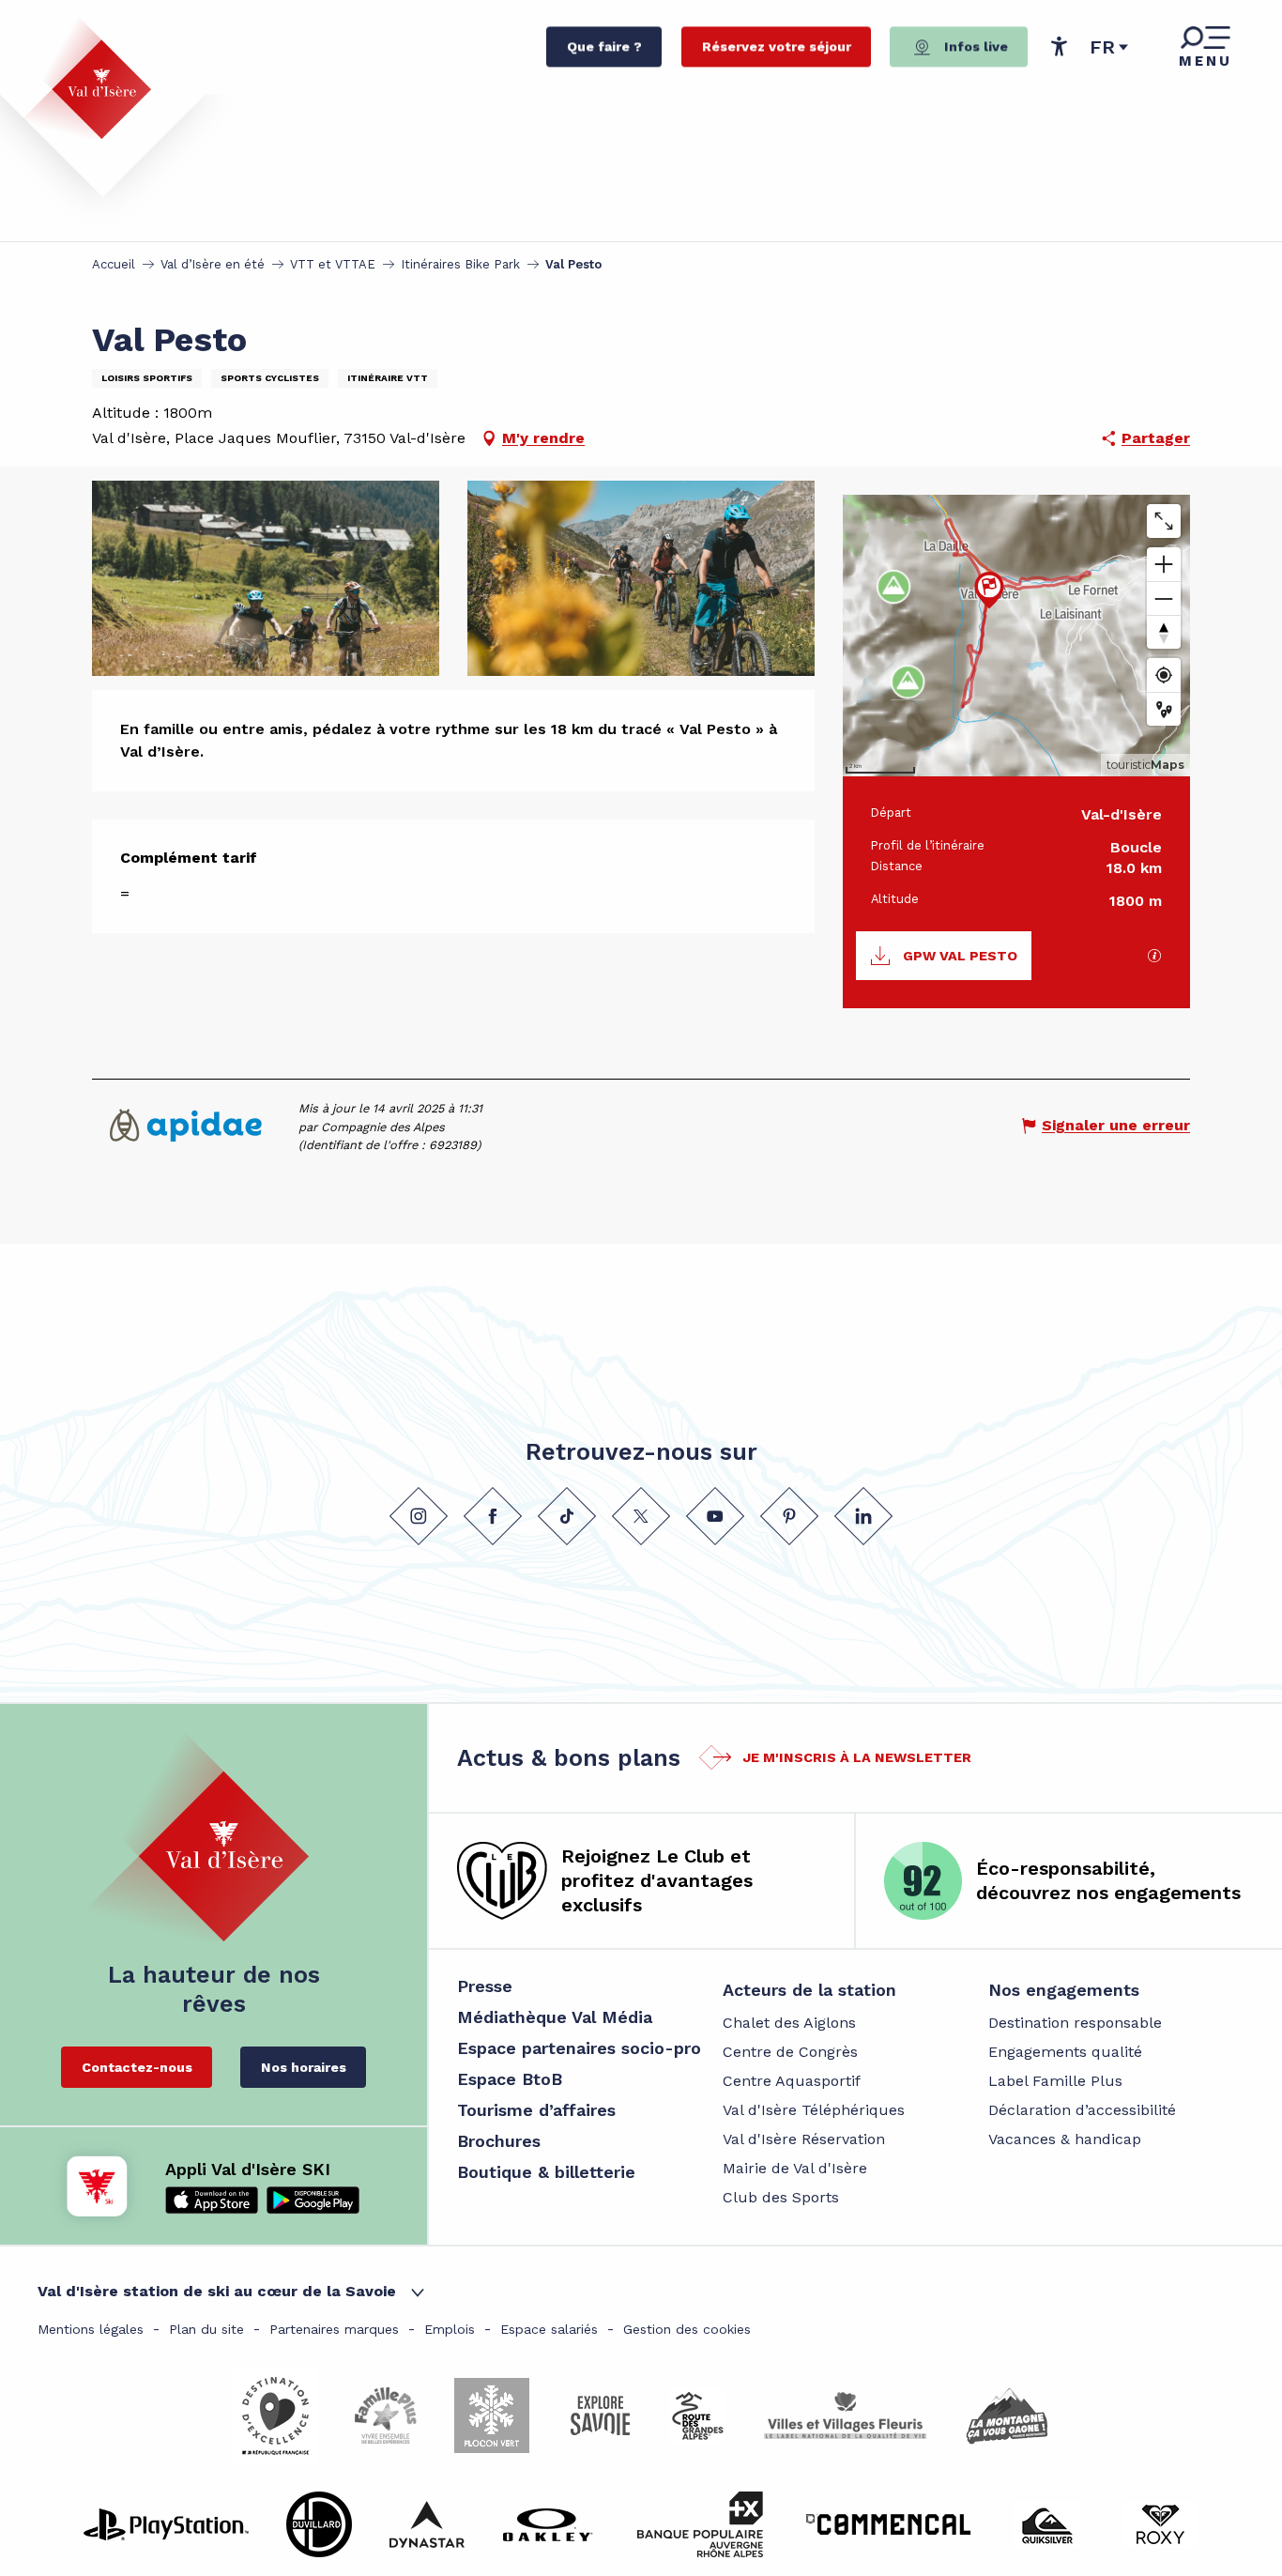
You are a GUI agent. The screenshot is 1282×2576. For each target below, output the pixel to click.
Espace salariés (549, 2329)
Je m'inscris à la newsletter (857, 1757)
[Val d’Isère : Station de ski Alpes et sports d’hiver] (86, 78)
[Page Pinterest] (789, 1515)
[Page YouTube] (715, 1515)
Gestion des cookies (687, 2329)
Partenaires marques (334, 2329)
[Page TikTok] (567, 1515)
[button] (1109, 47)
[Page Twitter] (641, 1515)
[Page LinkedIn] (863, 1515)
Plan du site (206, 2329)
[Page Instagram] (419, 1515)
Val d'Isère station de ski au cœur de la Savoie (217, 2291)
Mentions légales (91, 2329)
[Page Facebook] (493, 1515)
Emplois (450, 2329)
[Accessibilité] (1059, 46)
